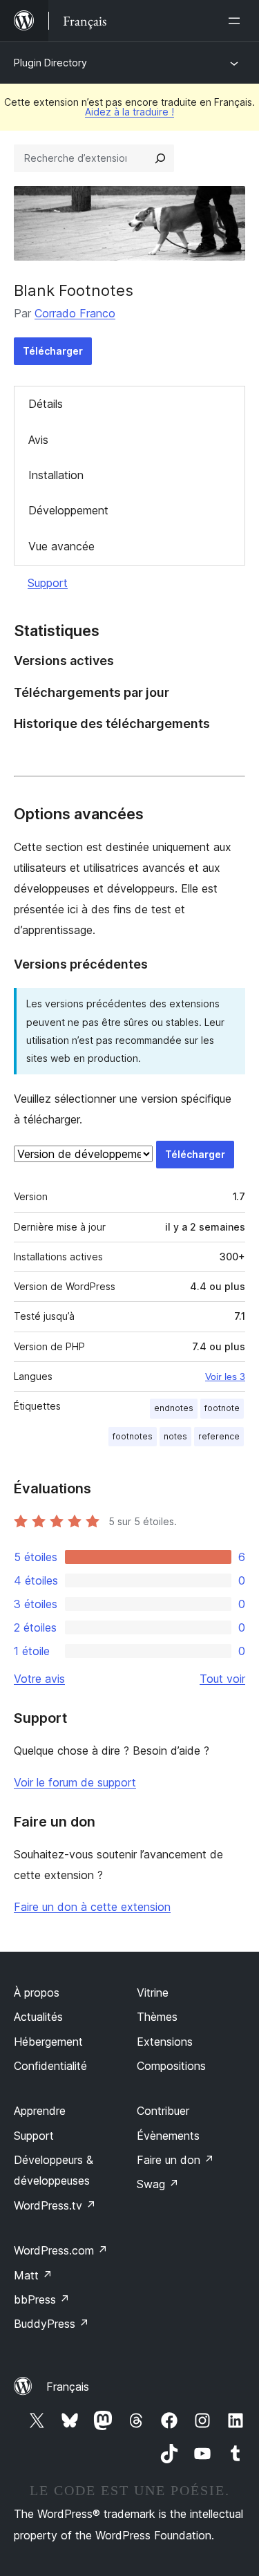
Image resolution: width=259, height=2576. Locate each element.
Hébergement (48, 2042)
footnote (222, 1408)
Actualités (38, 2017)
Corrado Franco (75, 313)
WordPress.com (61, 2250)
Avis (38, 440)
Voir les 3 (225, 1376)
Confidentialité (50, 2066)
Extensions (165, 2042)
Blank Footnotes (74, 290)
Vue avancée (61, 546)
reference (219, 1436)
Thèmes (157, 2017)
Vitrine (153, 1992)
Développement (68, 510)
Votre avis (39, 1679)
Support (48, 583)
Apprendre (40, 2111)
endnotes (174, 1408)
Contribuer (163, 2111)
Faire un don (175, 2160)
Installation (56, 475)
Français (68, 2387)
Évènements (168, 2136)
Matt (33, 2275)
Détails (46, 404)
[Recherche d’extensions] (160, 158)
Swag (158, 2184)
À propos (37, 1992)
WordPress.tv (55, 2205)
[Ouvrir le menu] (237, 21)
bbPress (42, 2299)
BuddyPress (51, 2324)
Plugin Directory (50, 63)
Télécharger (53, 351)
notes (175, 1436)
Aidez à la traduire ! (129, 112)
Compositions (171, 2066)
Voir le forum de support (75, 1782)
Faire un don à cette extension (92, 1907)
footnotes (133, 1436)
